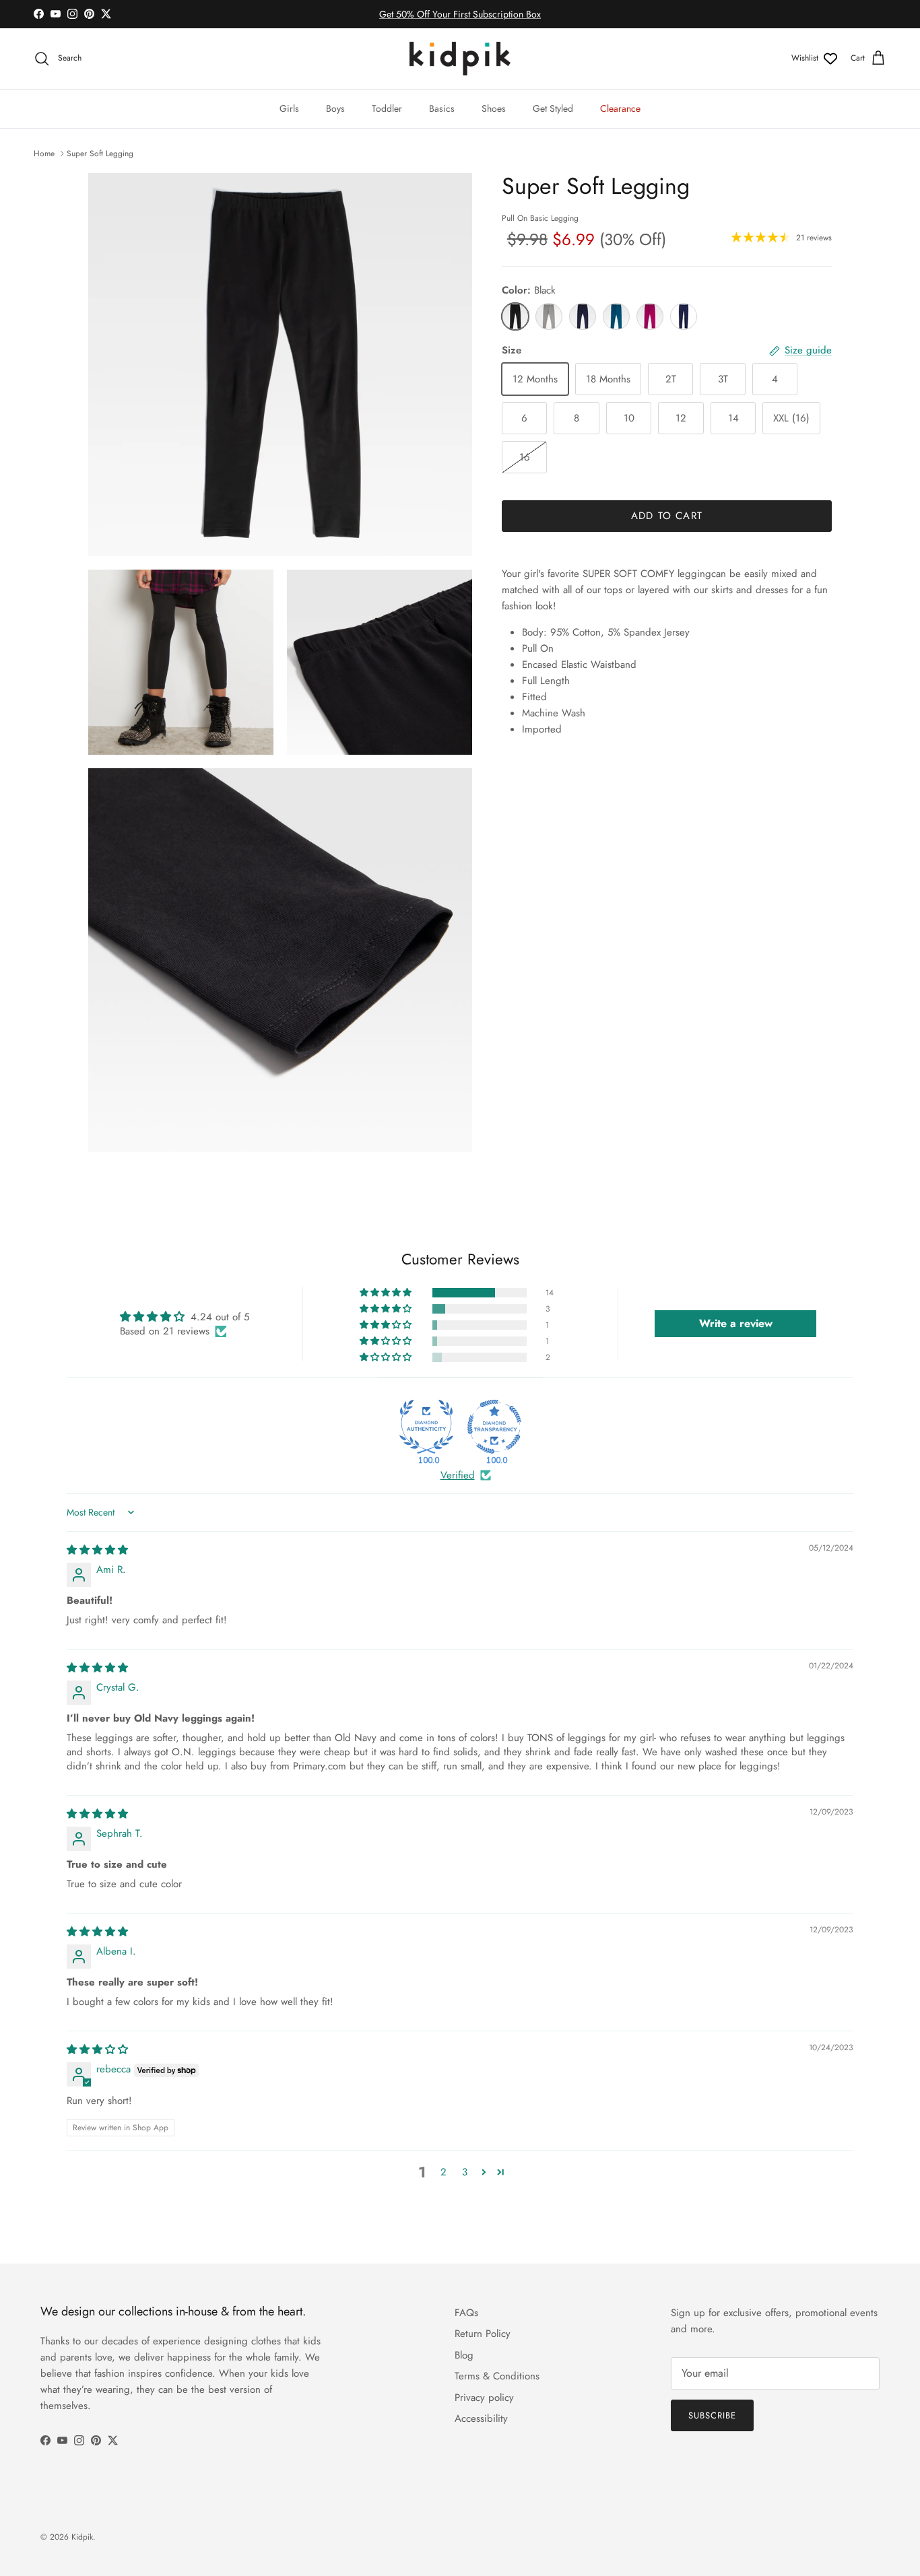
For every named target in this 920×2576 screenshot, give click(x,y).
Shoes (494, 108)
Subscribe (712, 2415)
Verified (458, 1476)
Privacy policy (484, 2398)
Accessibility (481, 2418)
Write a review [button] (736, 1323)
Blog (464, 2355)
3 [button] (465, 2172)
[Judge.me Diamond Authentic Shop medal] (426, 1427)
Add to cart (667, 516)
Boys (335, 108)
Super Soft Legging (100, 154)
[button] (387, 1293)
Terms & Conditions (497, 2376)
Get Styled (553, 108)
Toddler (387, 108)
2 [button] (443, 2172)
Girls (289, 108)
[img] (97, 1550)
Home (44, 154)
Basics (442, 108)
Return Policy (483, 2334)
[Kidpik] (460, 59)
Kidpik (82, 2537)
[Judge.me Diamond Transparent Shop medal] (494, 1427)
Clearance (620, 108)
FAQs (466, 2313)
